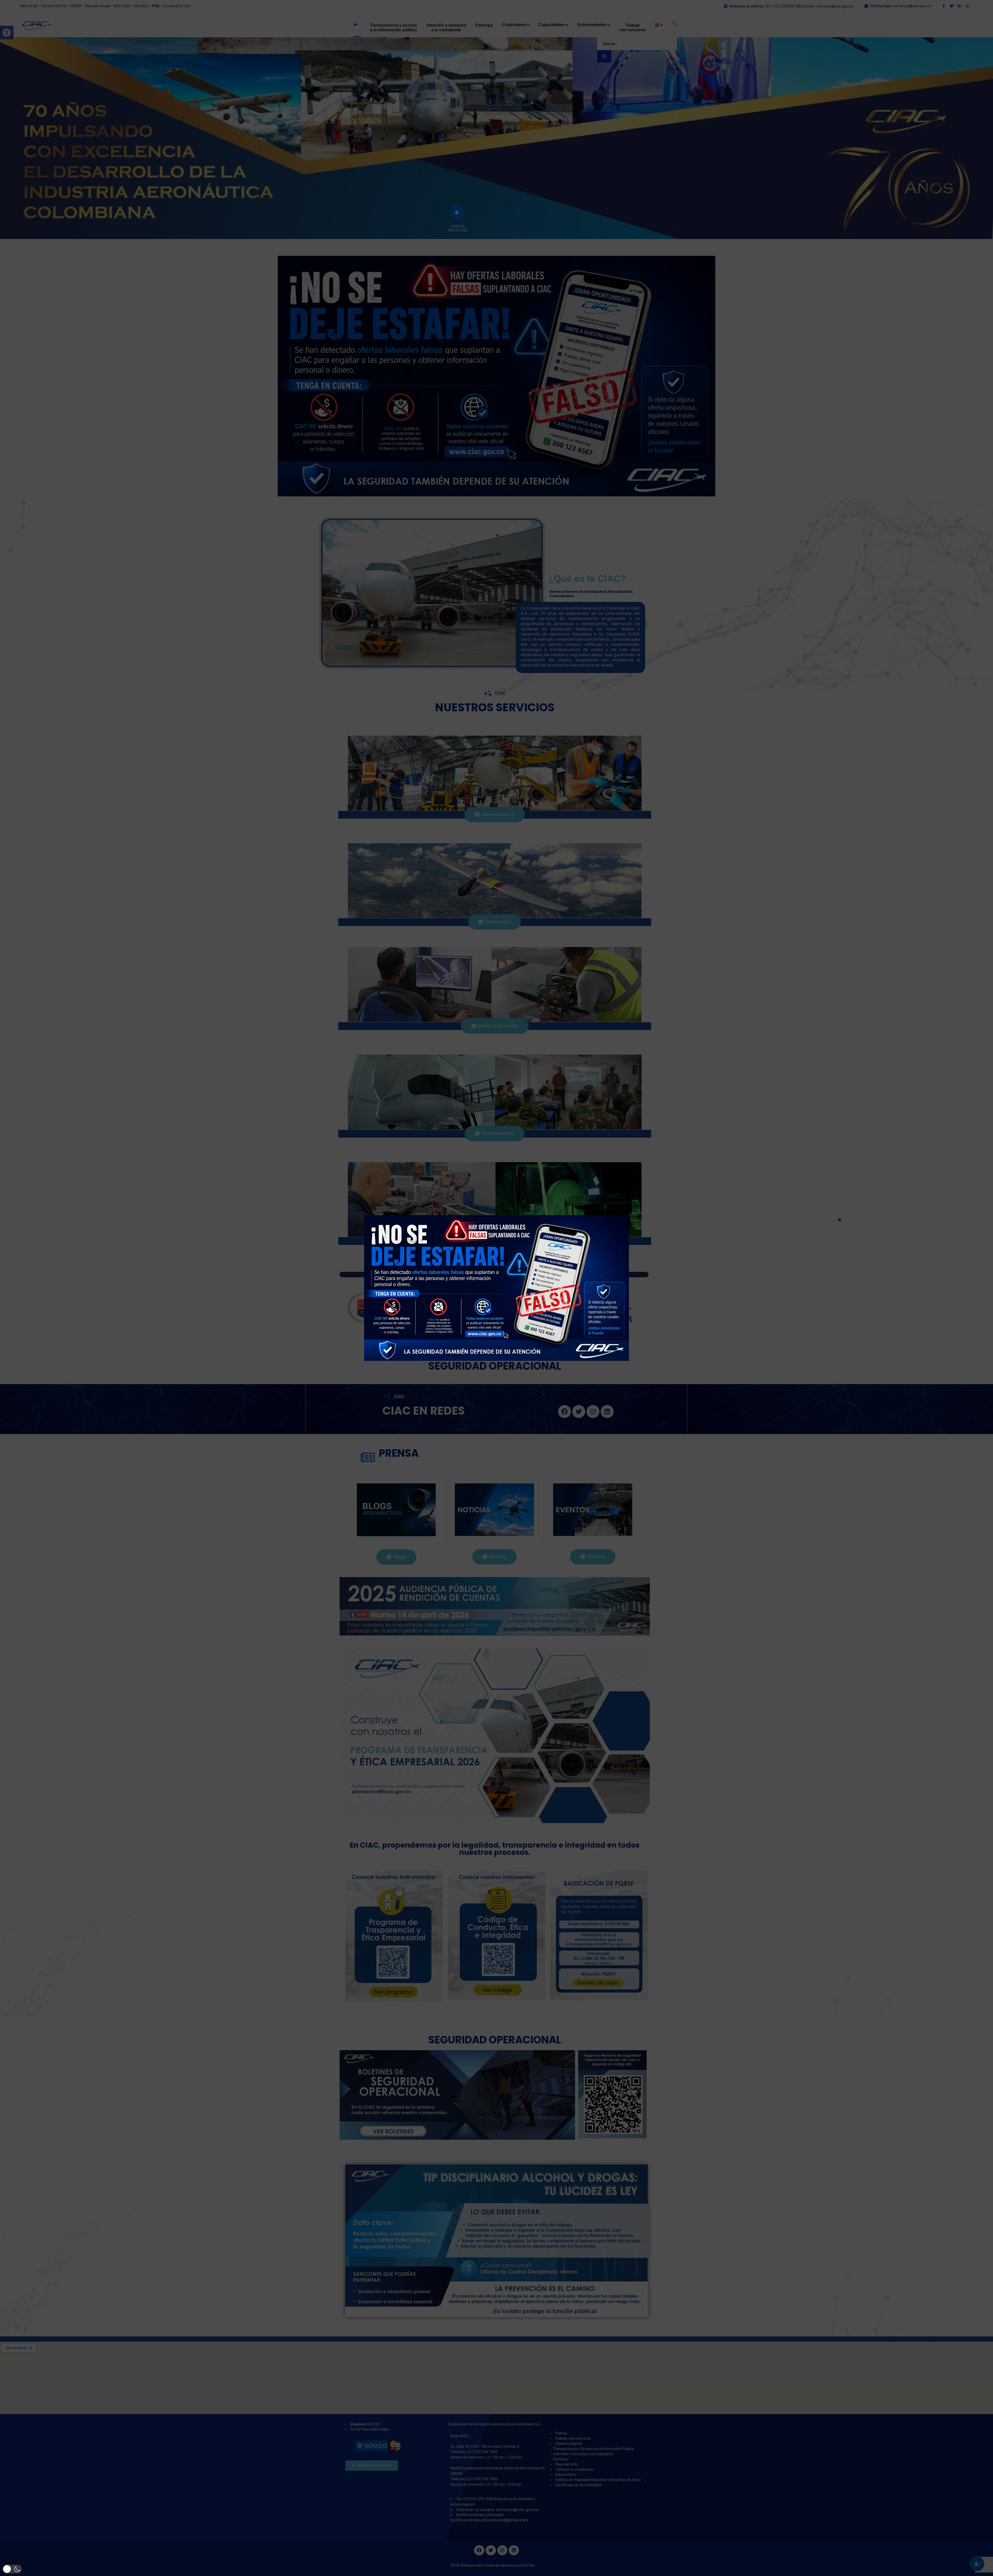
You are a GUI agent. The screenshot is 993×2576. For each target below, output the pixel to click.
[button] (12, 2569)
